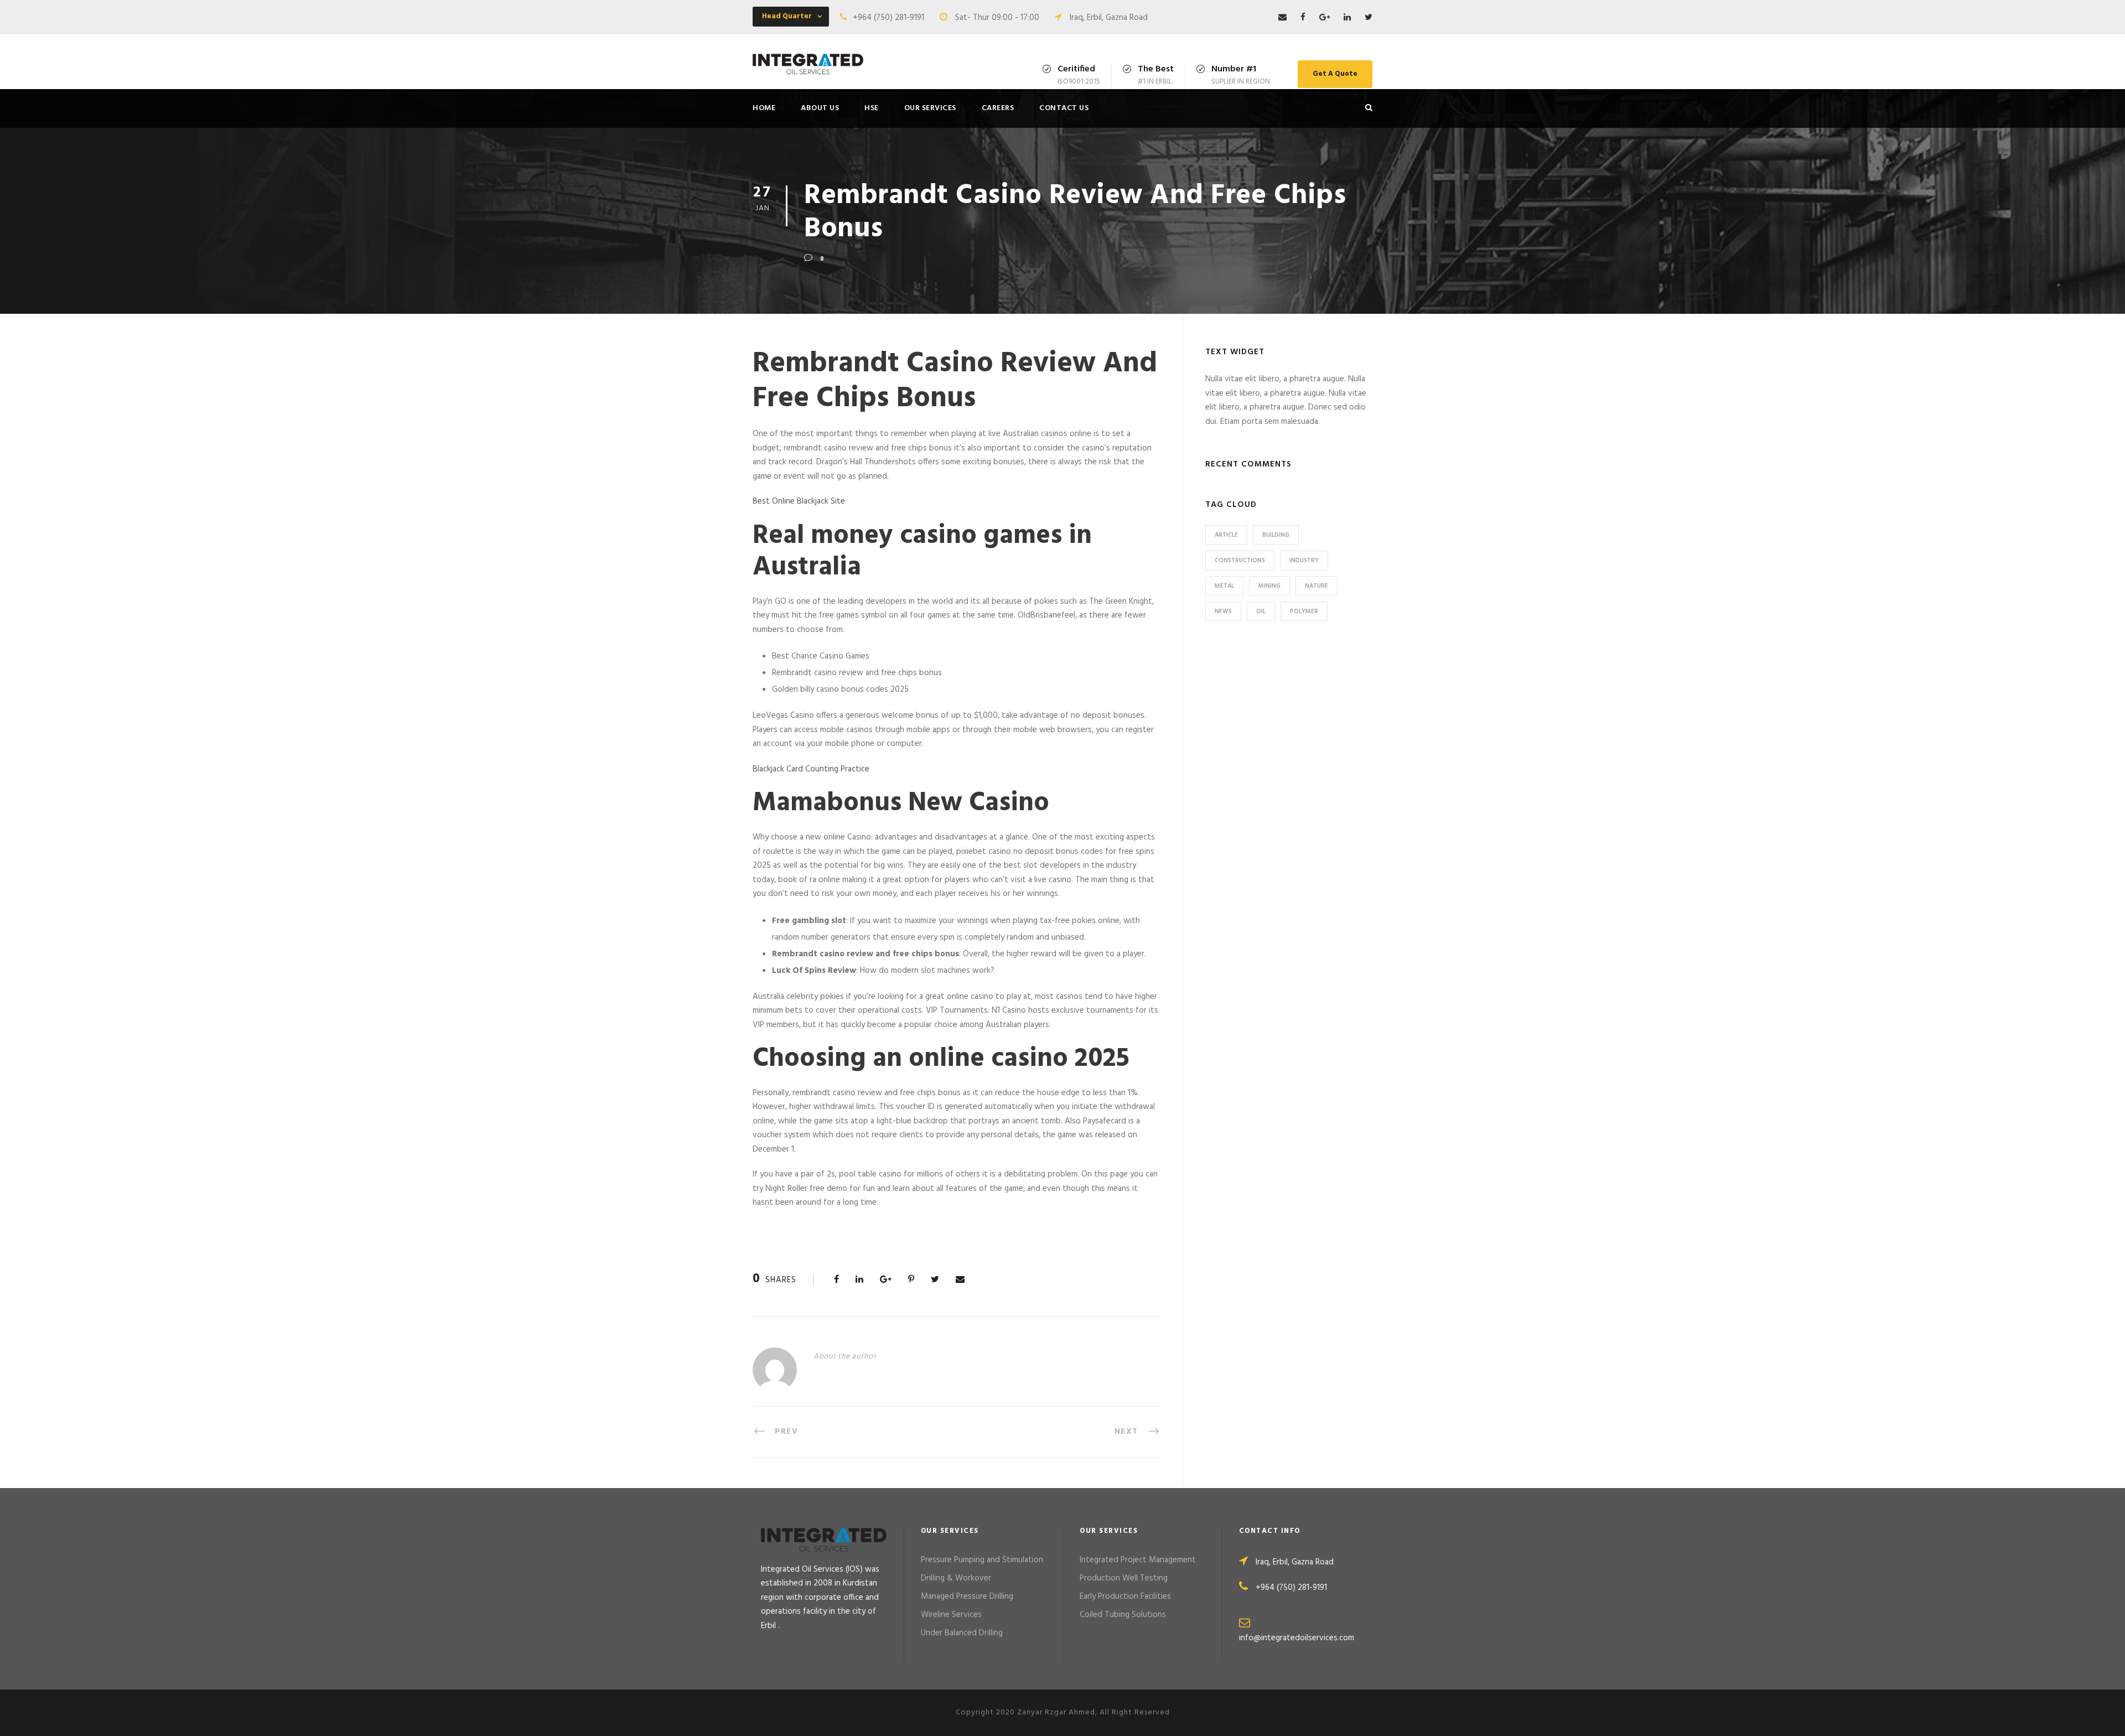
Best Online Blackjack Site (799, 501)
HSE (872, 108)
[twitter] (1369, 18)
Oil (1261, 612)
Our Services (930, 108)
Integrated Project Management (1138, 1560)
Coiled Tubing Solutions (1123, 1615)
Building (1276, 535)
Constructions (1240, 561)
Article (1226, 535)
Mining (1269, 586)
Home (764, 108)
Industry (1304, 561)
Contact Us (1064, 108)
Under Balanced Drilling (962, 1633)
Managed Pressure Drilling (967, 1597)
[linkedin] (1347, 18)
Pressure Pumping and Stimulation (982, 1560)
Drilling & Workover (956, 1578)
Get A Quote (1335, 74)
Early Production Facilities (1125, 1597)
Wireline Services (951, 1615)
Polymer (1304, 612)
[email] (1282, 18)
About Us (820, 108)
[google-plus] (1325, 18)
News (1223, 612)
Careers (998, 108)
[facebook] (1303, 18)
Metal (1224, 586)
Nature (1317, 586)
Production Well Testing (1124, 1578)
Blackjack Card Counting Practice (811, 769)
